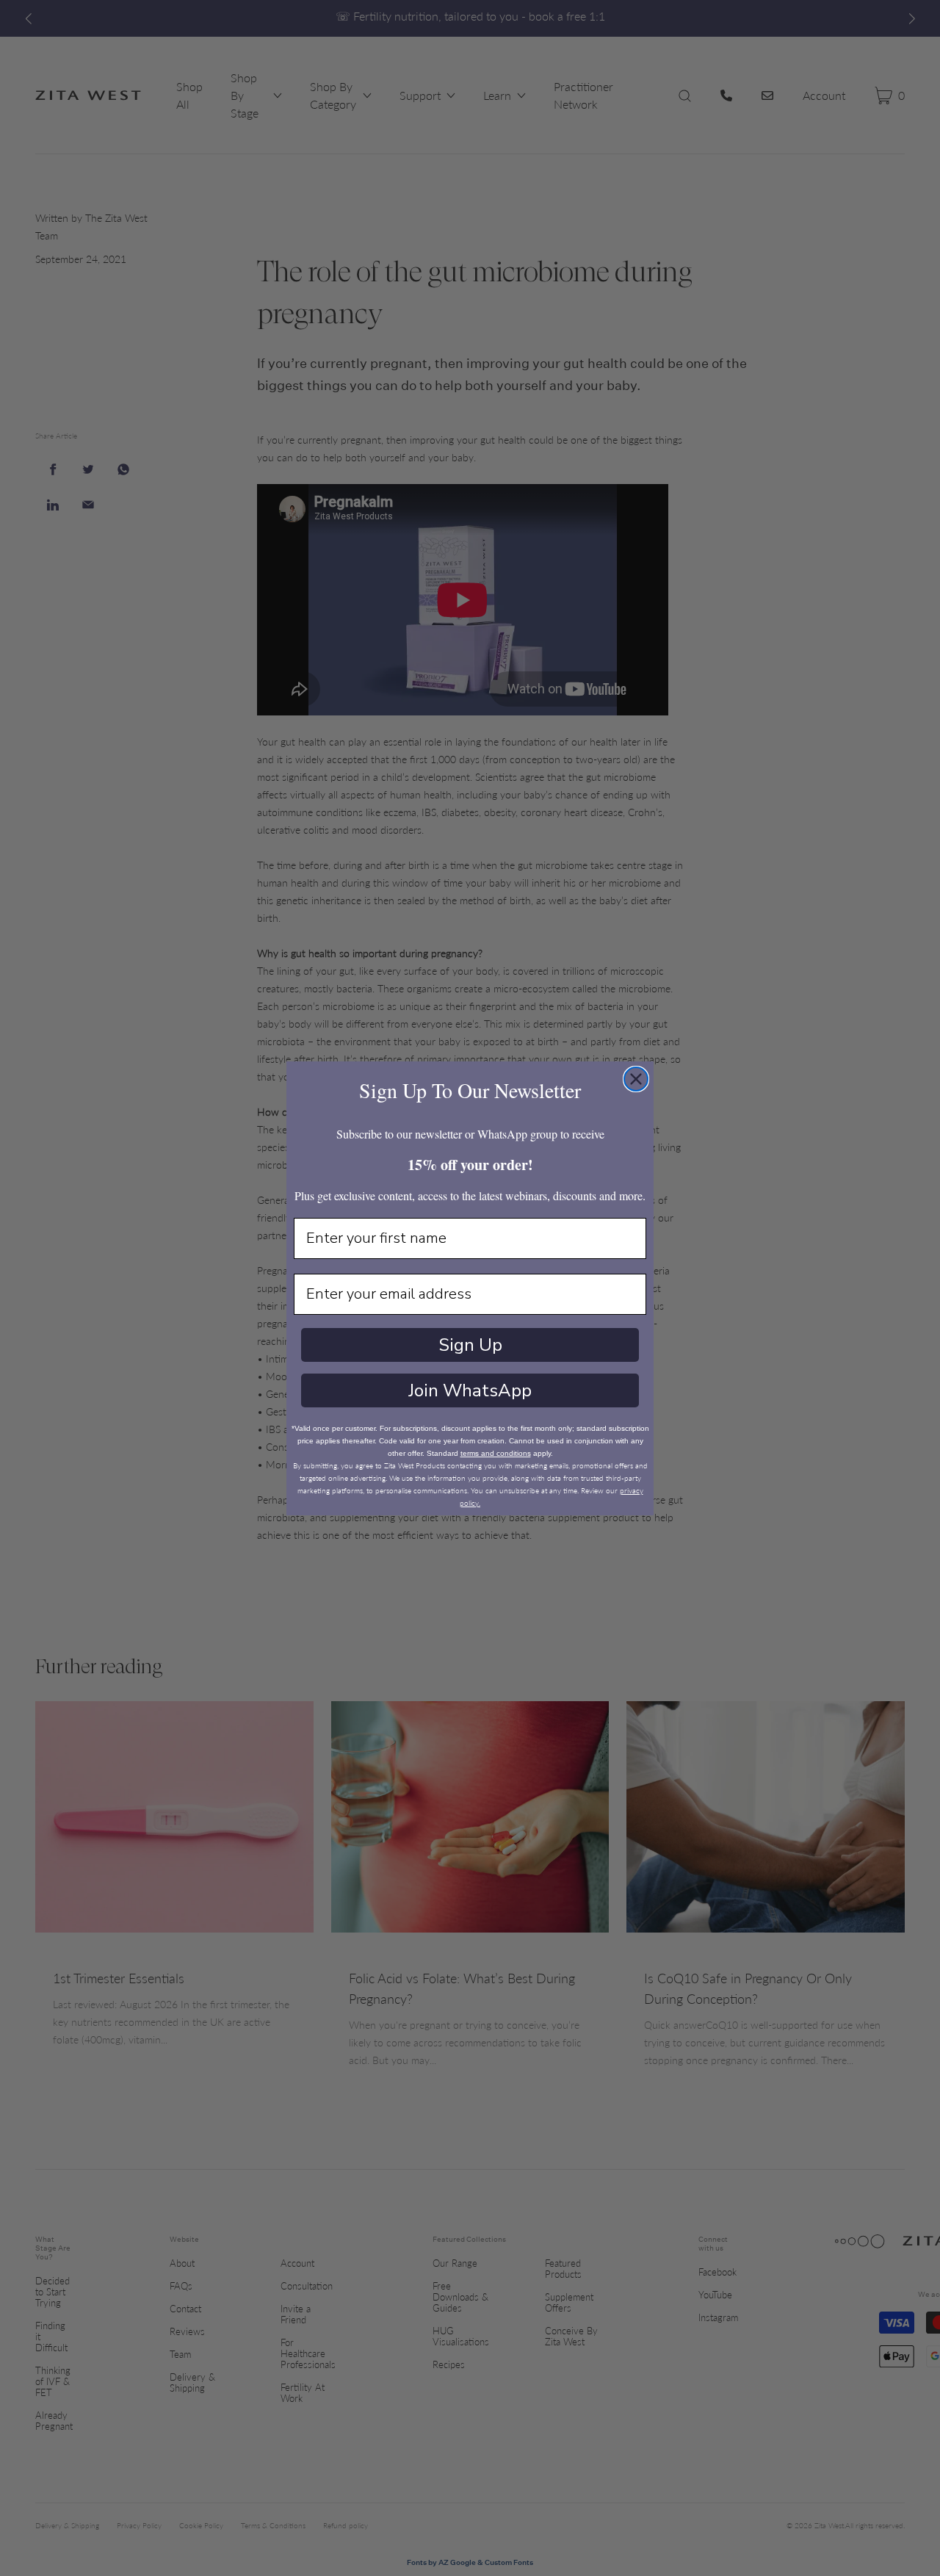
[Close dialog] (636, 1079)
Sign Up (470, 1345)
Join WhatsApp (470, 1390)
